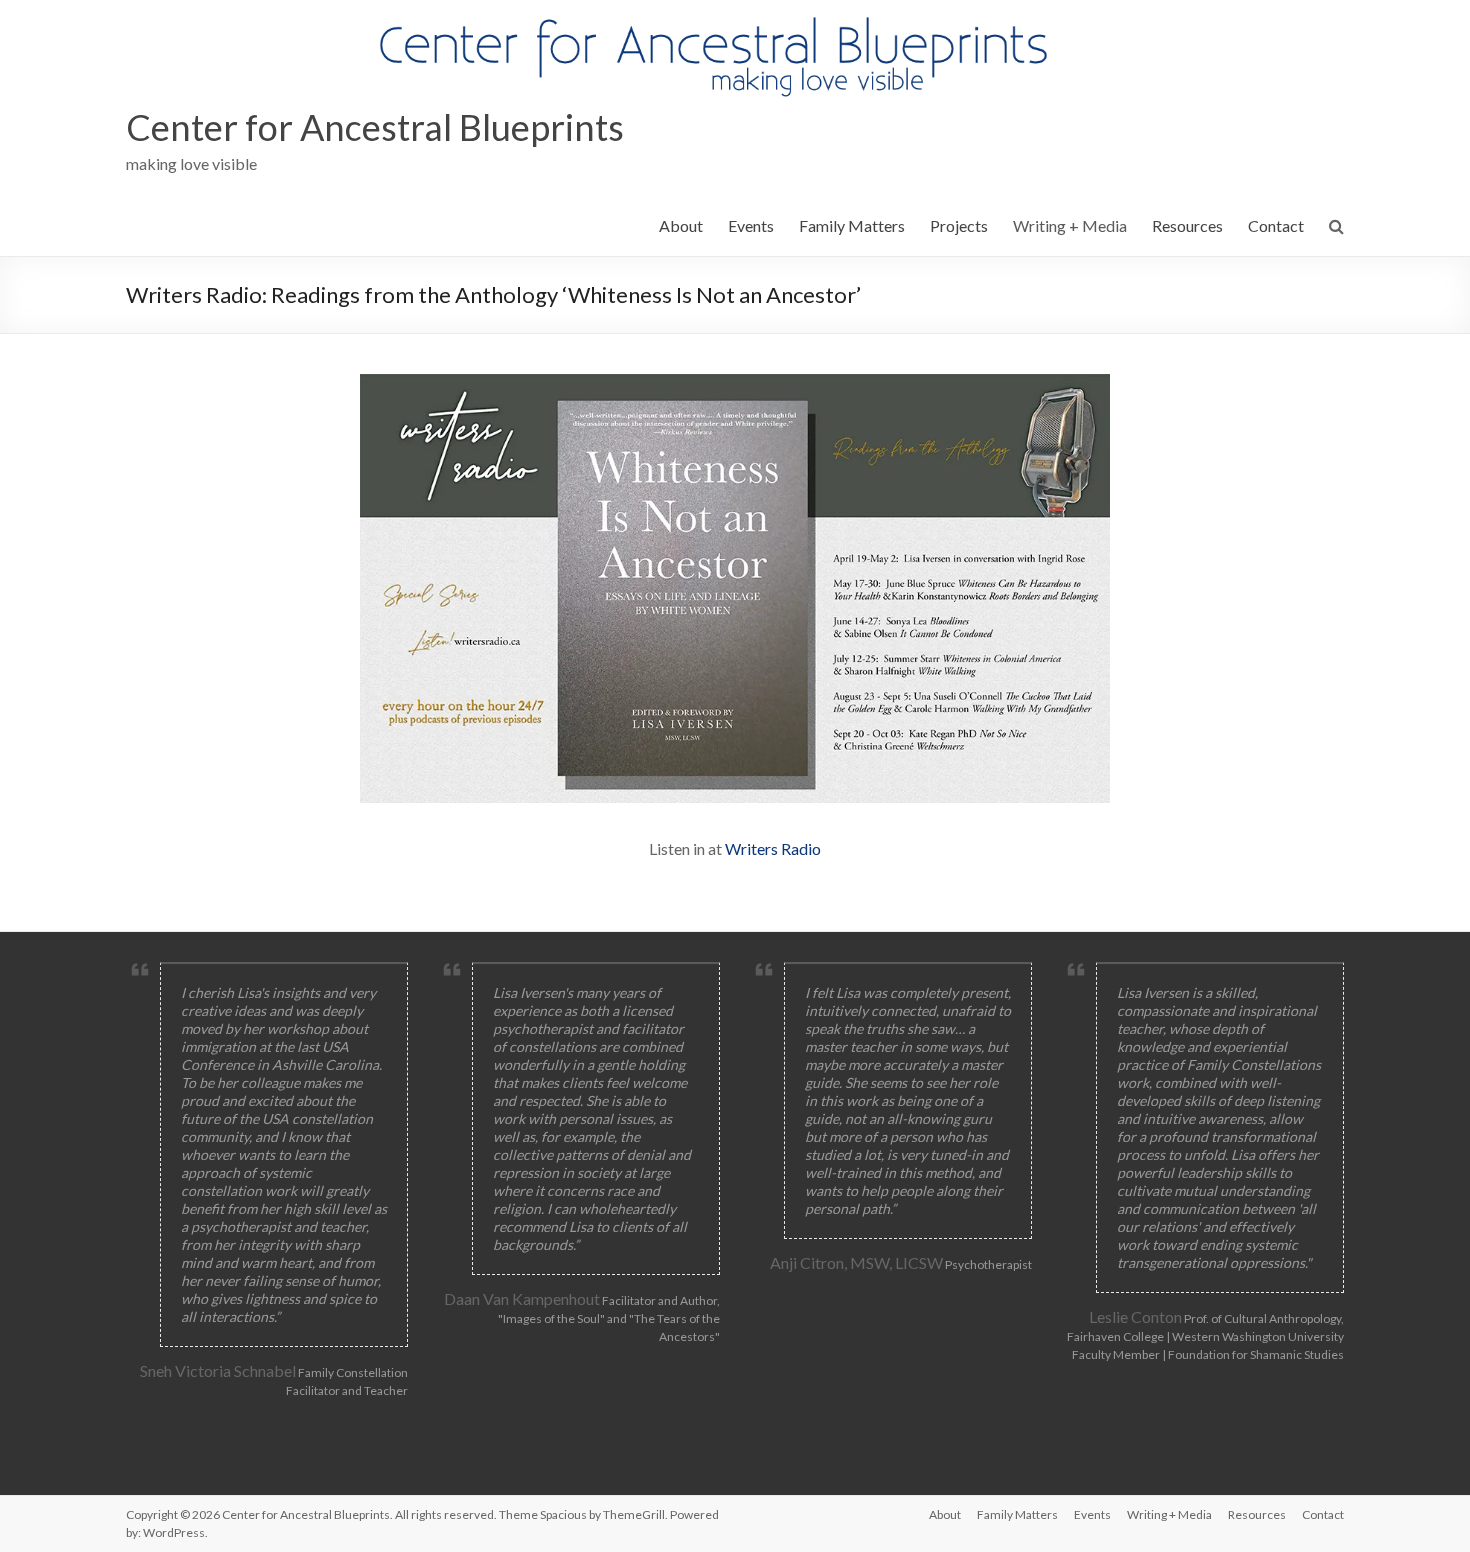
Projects (959, 225)
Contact (1276, 225)
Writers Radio (773, 848)
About (681, 225)
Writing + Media (1070, 225)
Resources (1187, 225)
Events (751, 225)
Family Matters (852, 225)
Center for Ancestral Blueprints (375, 127)
